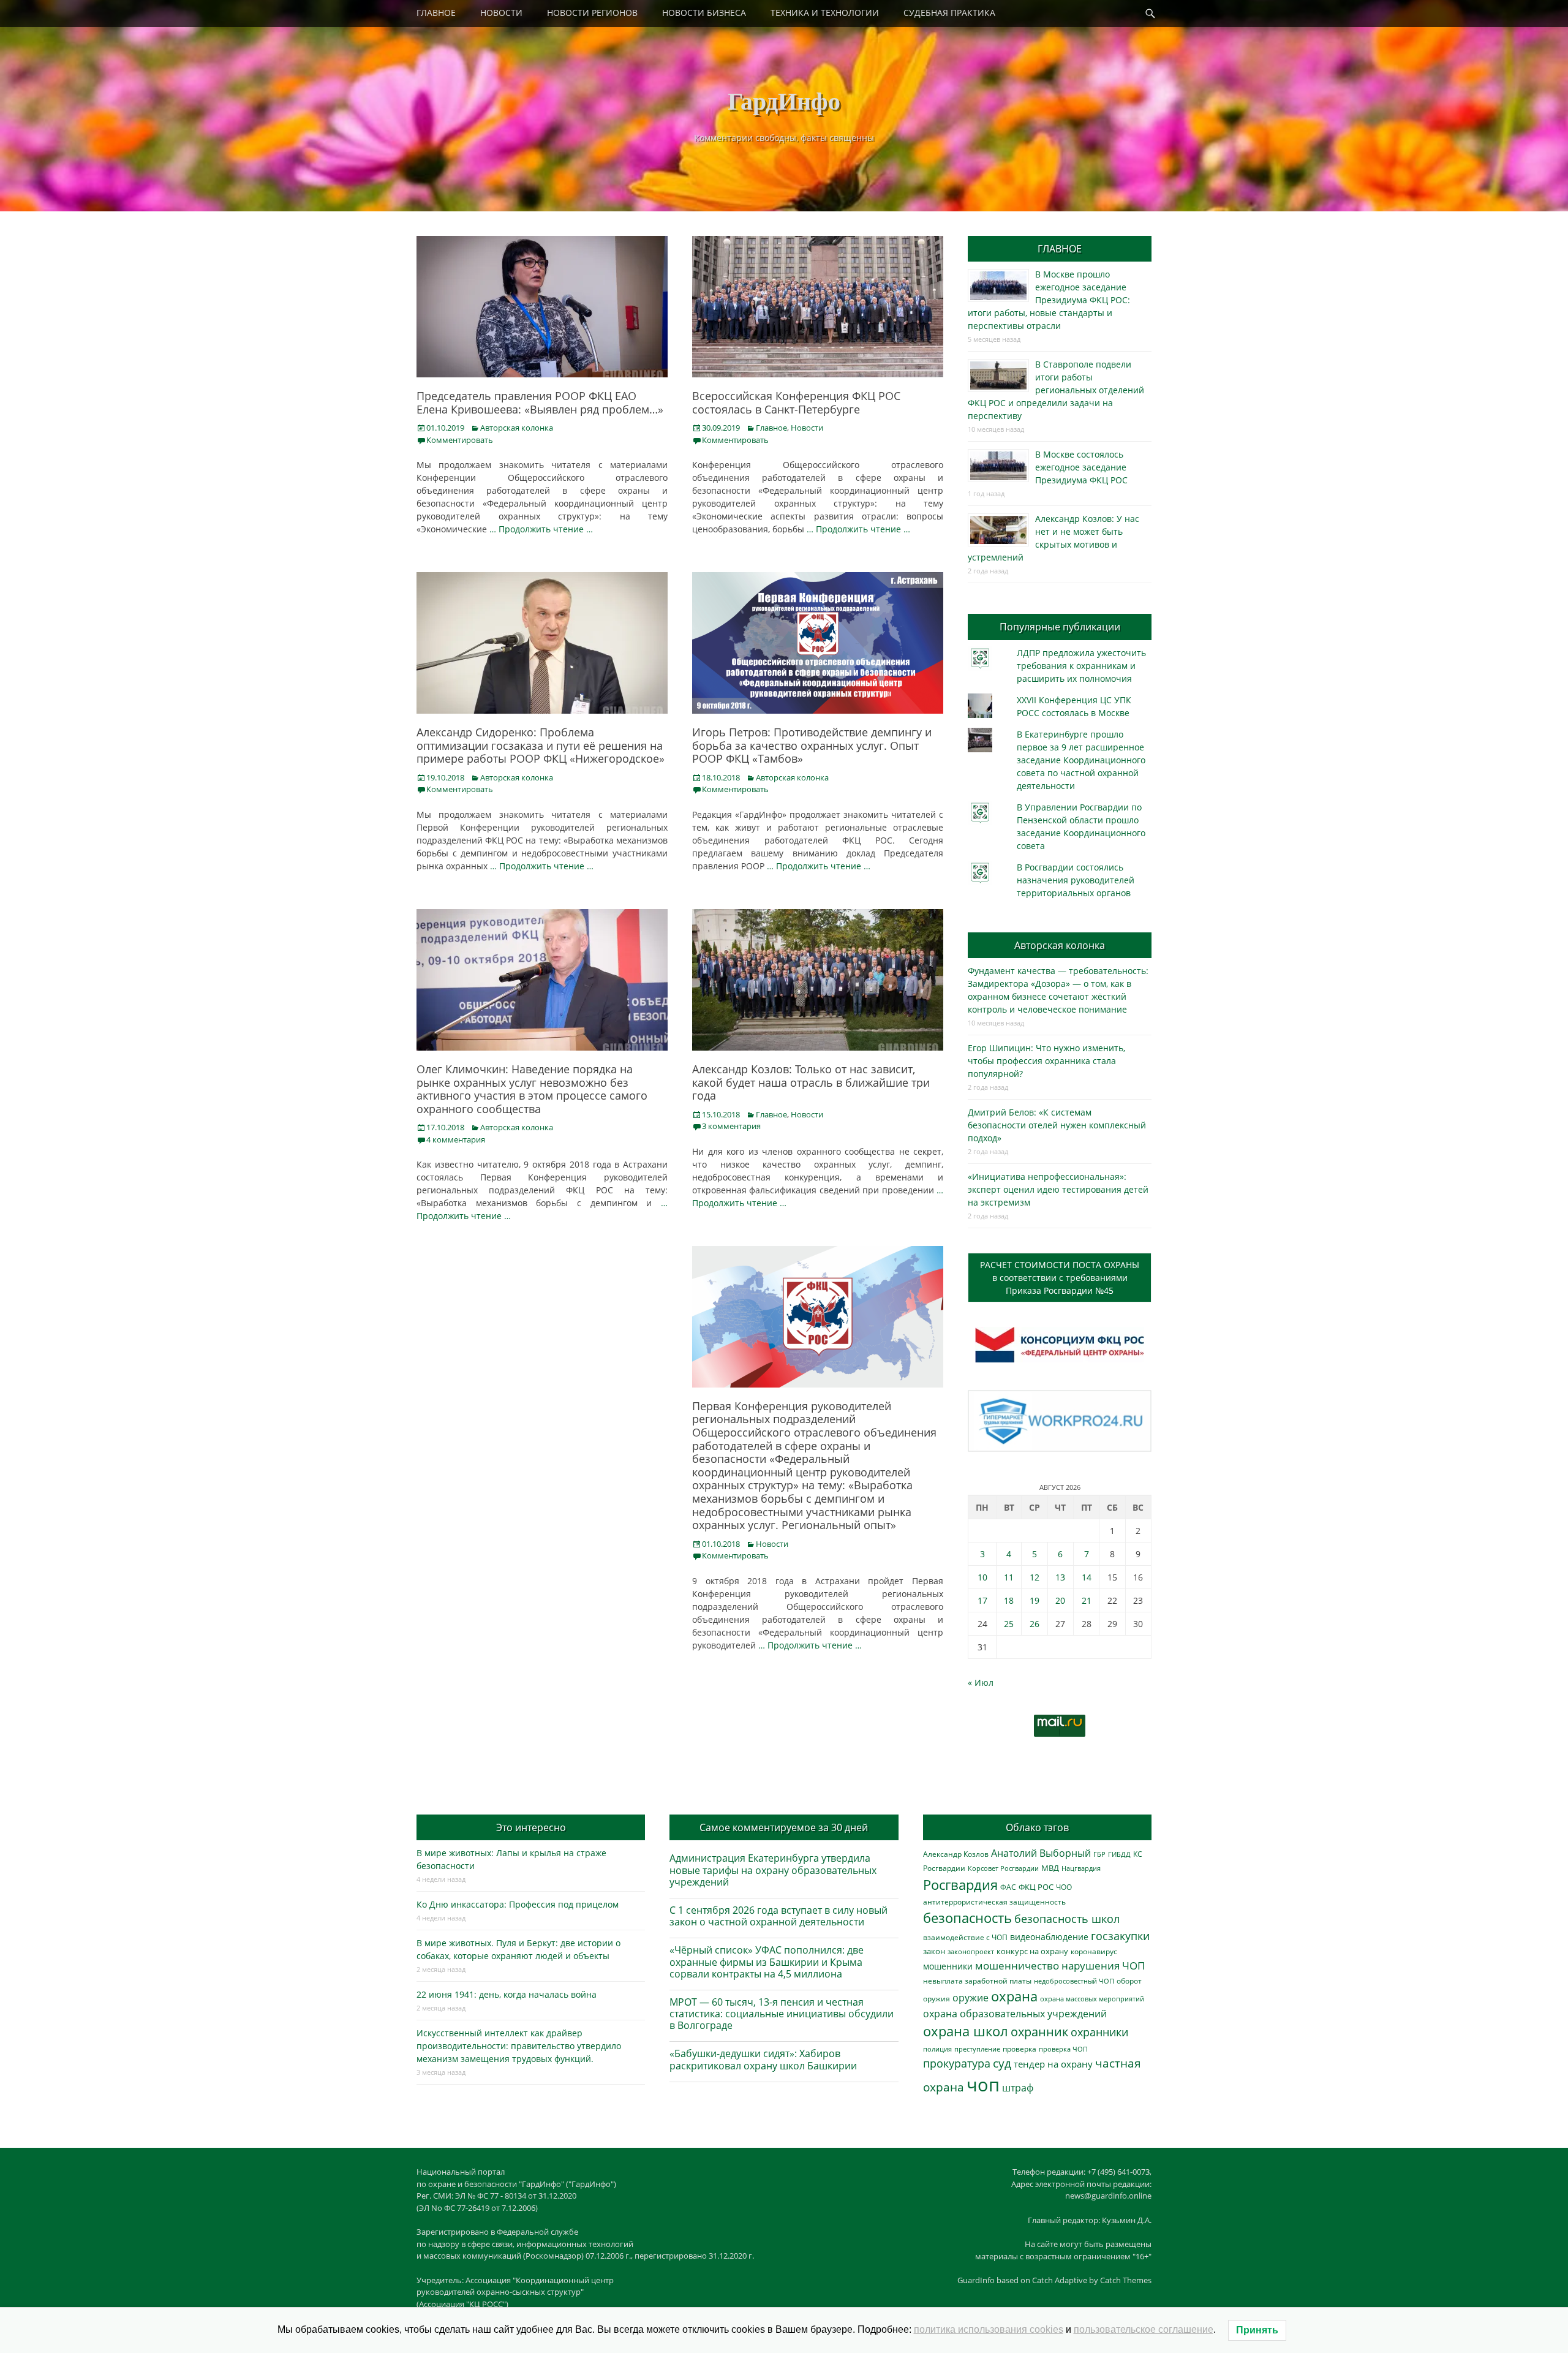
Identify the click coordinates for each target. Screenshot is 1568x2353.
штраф (1018, 2088)
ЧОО (1064, 1887)
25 (1009, 1624)
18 (1009, 1600)
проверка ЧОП (1063, 2049)
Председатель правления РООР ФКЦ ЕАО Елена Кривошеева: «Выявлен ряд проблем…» (540, 402)
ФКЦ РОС (1036, 1887)
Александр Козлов (956, 1854)
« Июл (981, 1683)
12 (1035, 1577)
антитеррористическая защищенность (994, 1902)
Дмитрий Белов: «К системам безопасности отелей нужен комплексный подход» (1057, 1125)
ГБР (1099, 1854)
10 (982, 1577)
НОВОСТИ (501, 13)
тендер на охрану (1053, 2064)
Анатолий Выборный (1041, 1853)
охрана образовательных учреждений (1015, 2014)
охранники (1099, 2032)
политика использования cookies (989, 2329)
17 (982, 1600)
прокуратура (957, 2063)
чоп (983, 2085)
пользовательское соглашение (1144, 2329)
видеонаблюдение (1049, 1937)
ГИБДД (1119, 1854)
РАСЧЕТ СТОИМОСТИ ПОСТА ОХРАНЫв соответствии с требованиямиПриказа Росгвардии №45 (1060, 1278)
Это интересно (531, 1827)
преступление (977, 2049)
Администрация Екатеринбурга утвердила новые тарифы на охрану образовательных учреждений (773, 1870)
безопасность (967, 1918)
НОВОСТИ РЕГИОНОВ (592, 13)
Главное (771, 428)
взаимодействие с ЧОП (965, 1937)
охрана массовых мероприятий (1092, 1999)
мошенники (948, 1966)
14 (1087, 1577)
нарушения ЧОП (1103, 1966)
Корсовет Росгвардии (1003, 1868)
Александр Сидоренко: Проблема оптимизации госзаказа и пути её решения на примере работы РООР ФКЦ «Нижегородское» (541, 745)
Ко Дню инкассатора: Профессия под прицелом (518, 1904)
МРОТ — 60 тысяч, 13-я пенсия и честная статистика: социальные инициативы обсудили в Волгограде (782, 2014)
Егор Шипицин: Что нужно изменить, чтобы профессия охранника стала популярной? (1046, 1061)
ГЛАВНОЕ (436, 13)
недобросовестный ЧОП (1074, 1981)
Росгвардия (960, 1885)
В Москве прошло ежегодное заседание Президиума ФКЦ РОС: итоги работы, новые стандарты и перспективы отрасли (1049, 300)
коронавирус (1094, 1951)
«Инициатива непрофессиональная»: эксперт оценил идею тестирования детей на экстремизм (1058, 1189)
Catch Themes (1126, 2280)
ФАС (1008, 1887)
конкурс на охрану (1032, 1951)
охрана (1014, 1996)
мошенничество (1017, 1966)
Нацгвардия (1081, 1868)
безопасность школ (1067, 1918)
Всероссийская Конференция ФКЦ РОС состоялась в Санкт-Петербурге (796, 402)
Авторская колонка (517, 428)
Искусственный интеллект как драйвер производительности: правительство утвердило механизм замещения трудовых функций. (519, 2046)
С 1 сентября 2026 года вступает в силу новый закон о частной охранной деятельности (778, 1916)
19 (1035, 1600)
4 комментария (456, 1139)
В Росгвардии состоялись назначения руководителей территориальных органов (1076, 880)
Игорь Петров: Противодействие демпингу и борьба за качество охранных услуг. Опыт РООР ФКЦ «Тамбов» (812, 745)
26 (1035, 1624)
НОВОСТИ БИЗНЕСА (704, 13)
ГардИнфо (784, 100)
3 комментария (731, 1126)
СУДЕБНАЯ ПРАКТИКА (949, 13)
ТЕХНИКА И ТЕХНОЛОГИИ (825, 13)
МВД (1050, 1868)
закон (934, 1951)
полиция (937, 2049)
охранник (1039, 2032)
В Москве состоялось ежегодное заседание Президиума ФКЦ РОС (1081, 467)
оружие (971, 1997)
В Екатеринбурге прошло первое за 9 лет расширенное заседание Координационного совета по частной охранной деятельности (1081, 760)
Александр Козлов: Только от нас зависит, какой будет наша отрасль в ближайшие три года (811, 1082)
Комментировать (460, 440)
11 (1009, 1577)
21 (1087, 1600)
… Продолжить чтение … (541, 529)
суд (1002, 2063)
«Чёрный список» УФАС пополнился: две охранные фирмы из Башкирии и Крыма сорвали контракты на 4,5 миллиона (767, 1962)
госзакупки (1120, 1936)
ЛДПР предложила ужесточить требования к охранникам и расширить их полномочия (1081, 666)
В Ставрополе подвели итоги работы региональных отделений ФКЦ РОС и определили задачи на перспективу (1056, 390)
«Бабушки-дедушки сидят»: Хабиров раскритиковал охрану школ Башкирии (763, 2059)
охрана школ (966, 2031)
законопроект (971, 1951)
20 (1060, 1600)
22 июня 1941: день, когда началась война (507, 1994)
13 (1060, 1577)
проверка (1020, 2049)
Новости (807, 428)
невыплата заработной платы (977, 1981)
